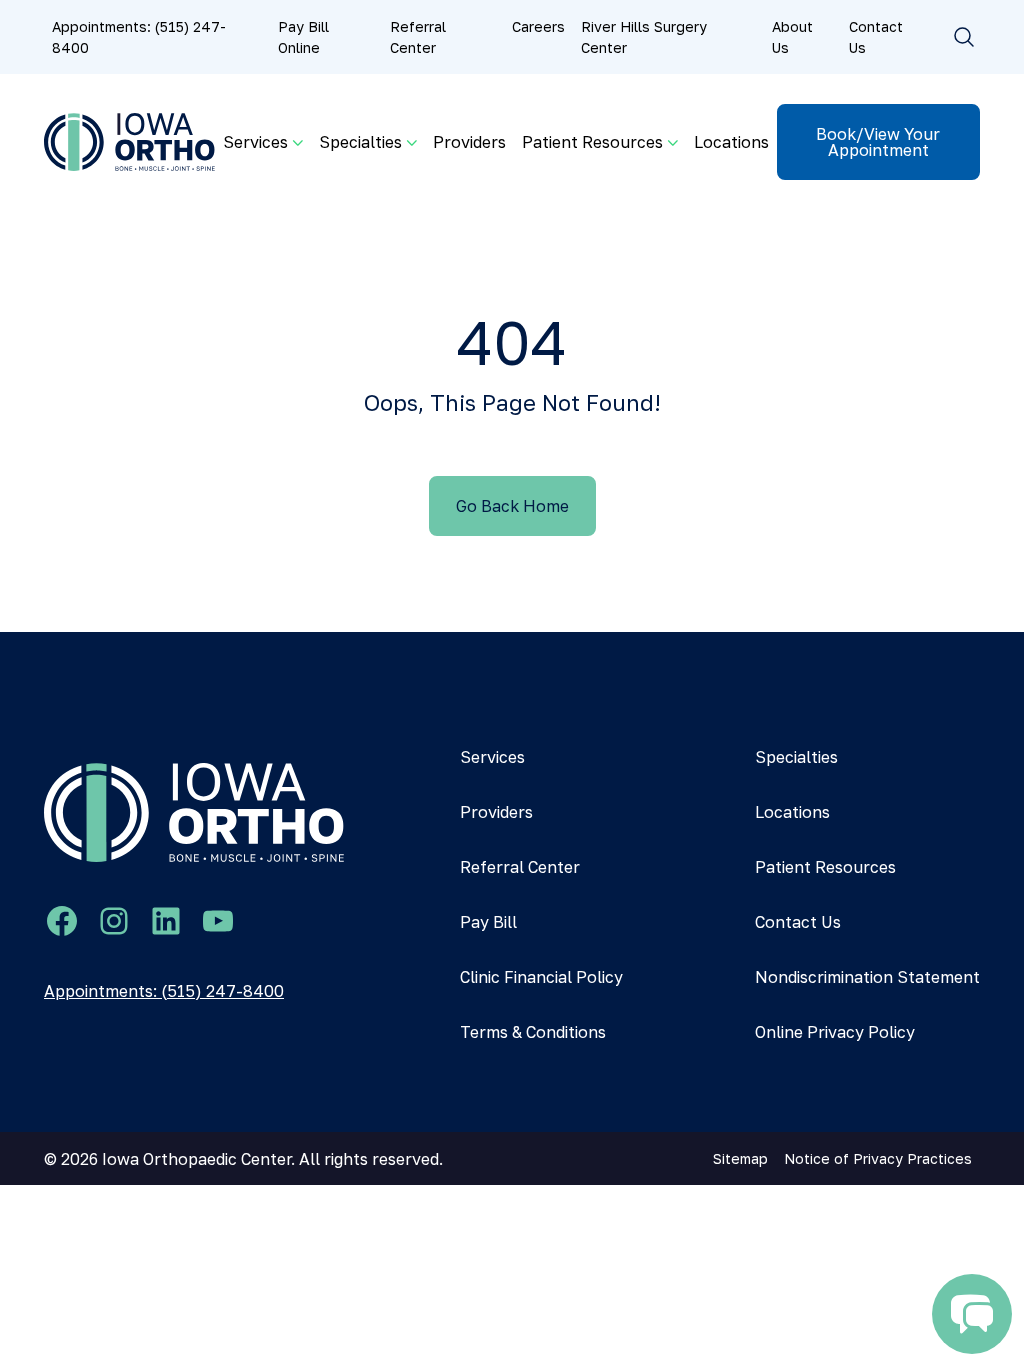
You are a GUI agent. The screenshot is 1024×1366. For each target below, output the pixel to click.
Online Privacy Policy (835, 1032)
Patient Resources (825, 867)
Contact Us (876, 37)
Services (492, 757)
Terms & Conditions (533, 1032)
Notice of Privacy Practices (878, 1158)
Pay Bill (488, 922)
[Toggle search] (964, 37)
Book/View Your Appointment (878, 142)
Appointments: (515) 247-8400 (139, 37)
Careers (538, 26)
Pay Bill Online (303, 37)
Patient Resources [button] (592, 142)
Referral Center (418, 37)
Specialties (796, 757)
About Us (792, 37)
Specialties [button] (360, 142)
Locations (731, 142)
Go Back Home (512, 506)
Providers (469, 142)
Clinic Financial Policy (541, 977)
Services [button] (255, 142)
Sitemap (740, 1158)
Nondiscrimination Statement (867, 977)
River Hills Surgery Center (644, 37)
